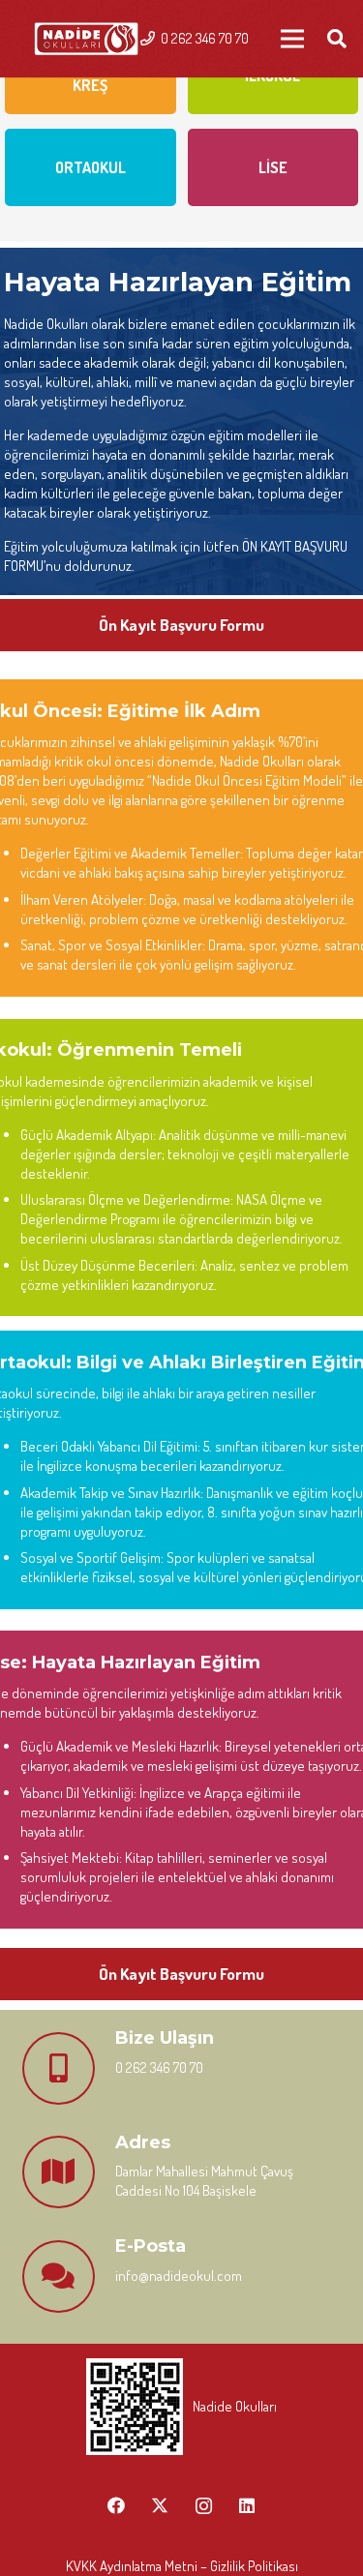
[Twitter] (160, 2506)
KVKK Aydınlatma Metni (132, 2566)
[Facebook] (117, 2506)
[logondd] (86, 39)
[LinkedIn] (247, 2506)
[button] (337, 39)
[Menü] (292, 39)
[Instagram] (204, 2506)
